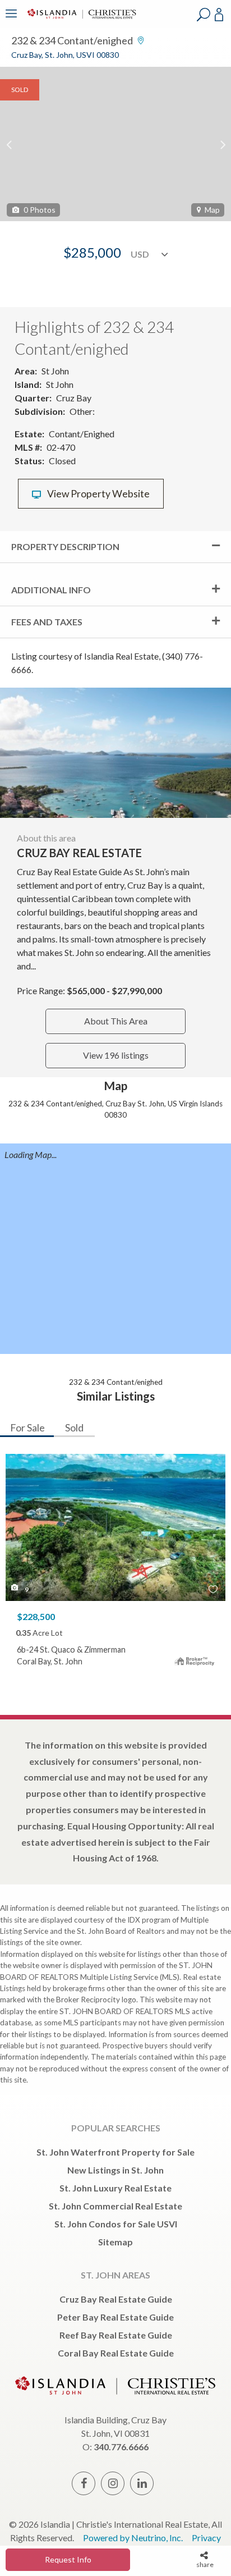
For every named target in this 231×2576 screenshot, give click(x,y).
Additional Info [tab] (51, 590)
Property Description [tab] (65, 546)
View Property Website (98, 494)
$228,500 (36, 1616)
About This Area (116, 1021)
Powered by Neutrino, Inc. (133, 2538)
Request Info (68, 2559)
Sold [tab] (74, 1427)
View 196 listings (116, 1055)
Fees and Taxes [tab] (47, 622)
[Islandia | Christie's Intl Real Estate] (80, 21)
